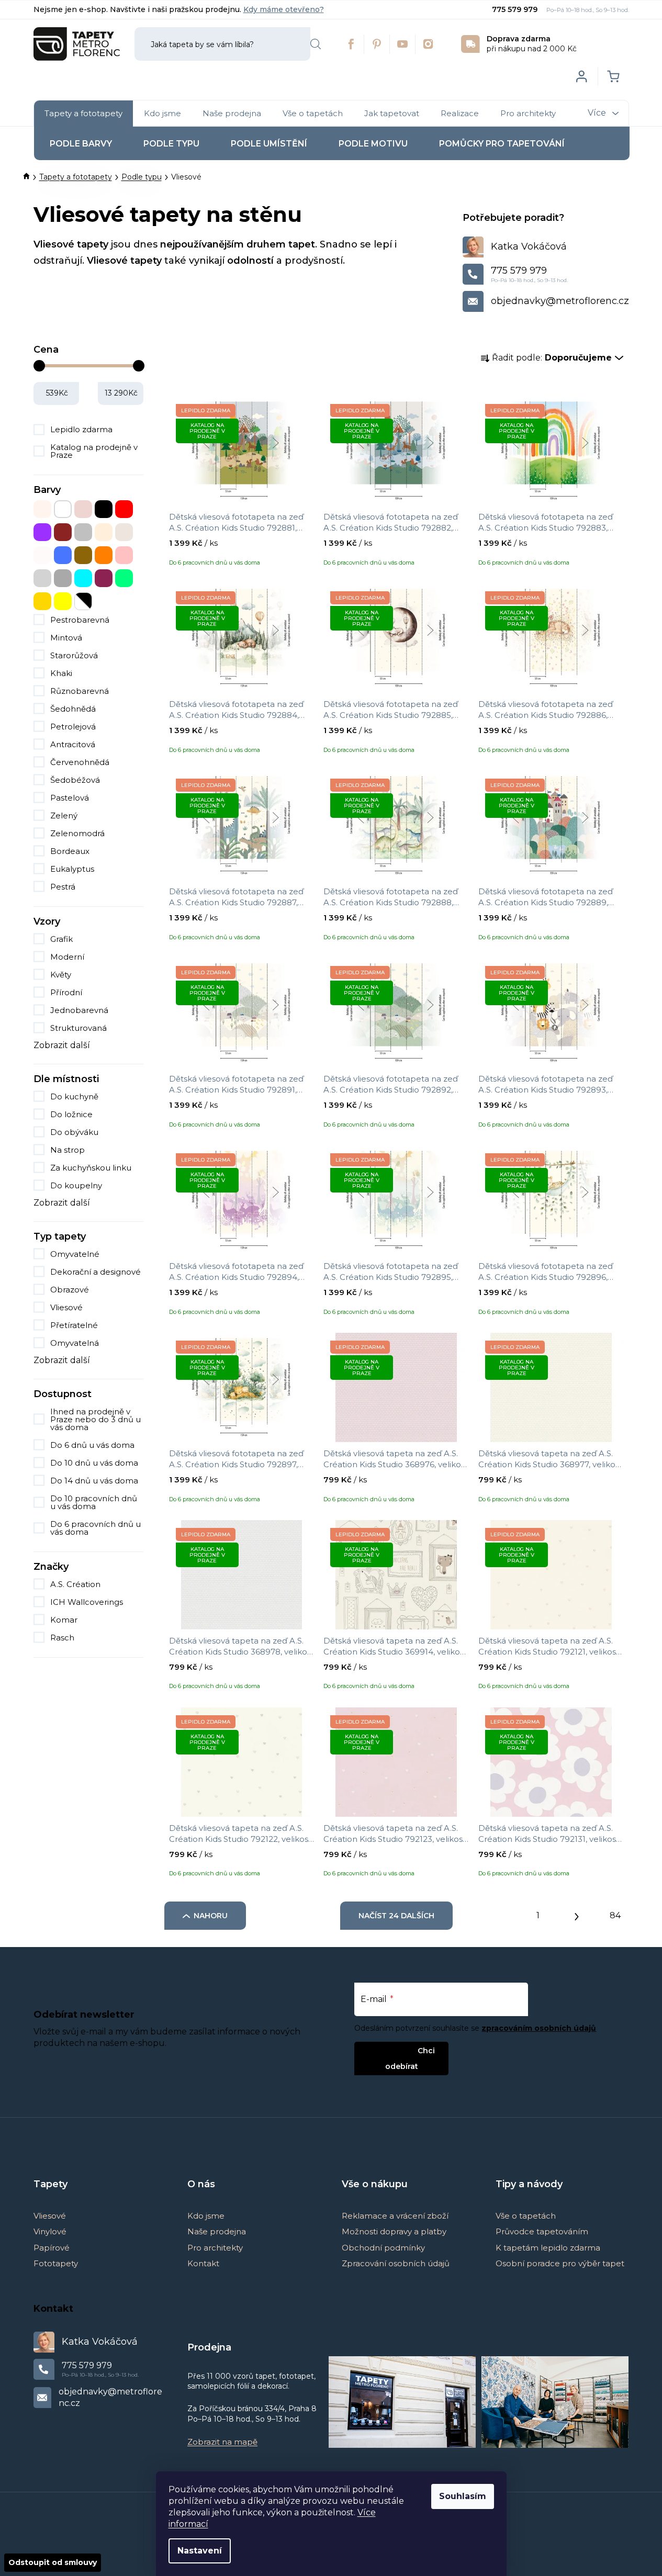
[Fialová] (42, 532)
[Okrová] (83, 555)
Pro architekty (215, 2248)
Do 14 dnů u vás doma (94, 1481)
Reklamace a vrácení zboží (395, 2216)
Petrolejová (73, 727)
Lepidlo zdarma (81, 429)
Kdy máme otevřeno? (284, 9)
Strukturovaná (78, 1028)
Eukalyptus (72, 869)
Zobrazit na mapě (222, 2442)
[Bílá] (63, 509)
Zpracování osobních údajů (396, 2263)
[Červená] (124, 509)
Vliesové (66, 1307)
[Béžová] (42, 509)
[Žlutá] (63, 601)
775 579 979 (516, 9)
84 (615, 1915)
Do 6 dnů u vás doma (92, 1445)
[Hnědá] (63, 532)
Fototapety (56, 2263)
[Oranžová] (104, 555)
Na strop (68, 1150)
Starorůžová (74, 655)
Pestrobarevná (80, 620)
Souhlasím (463, 2496)
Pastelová (70, 798)
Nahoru (211, 1916)
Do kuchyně (74, 1096)
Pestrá (63, 887)
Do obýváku (74, 1132)
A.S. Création (76, 1584)
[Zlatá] (42, 601)
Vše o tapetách (526, 2216)
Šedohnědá (73, 709)
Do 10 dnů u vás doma (94, 1463)
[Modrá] (63, 555)
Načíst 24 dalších (396, 1916)
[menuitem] (83, 114)
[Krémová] (104, 532)
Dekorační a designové (96, 1272)
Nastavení (200, 2551)
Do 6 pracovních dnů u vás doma (96, 1528)
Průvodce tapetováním (542, 2231)
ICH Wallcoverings (88, 1602)
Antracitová (73, 744)
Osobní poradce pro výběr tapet (560, 2263)
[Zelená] (124, 578)
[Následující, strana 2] (577, 1914)
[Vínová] (104, 578)
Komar (65, 1620)
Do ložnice (71, 1114)
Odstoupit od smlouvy (53, 2562)
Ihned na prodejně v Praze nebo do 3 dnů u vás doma (96, 1419)
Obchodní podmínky (383, 2248)
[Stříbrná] (42, 578)
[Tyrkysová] (83, 578)
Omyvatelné (75, 1254)
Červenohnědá (80, 762)
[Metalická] (42, 555)
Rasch (63, 1638)
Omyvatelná (75, 1343)
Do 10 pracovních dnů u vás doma (94, 1502)
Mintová (66, 638)
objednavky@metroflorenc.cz (560, 301)
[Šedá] (63, 578)
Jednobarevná (79, 1010)
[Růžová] (124, 555)
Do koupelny (76, 1185)
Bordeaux (70, 851)
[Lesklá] (124, 532)
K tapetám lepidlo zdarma (548, 2248)
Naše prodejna (217, 2231)
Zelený (64, 815)
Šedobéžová (75, 780)
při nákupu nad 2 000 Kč (532, 44)
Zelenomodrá (77, 833)
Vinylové (50, 2231)
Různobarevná (80, 691)
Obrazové (70, 1290)
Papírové (52, 2248)
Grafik (61, 939)
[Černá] (104, 509)
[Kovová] (83, 532)
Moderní (67, 957)
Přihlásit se (393, 2050)
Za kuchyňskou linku (91, 1168)
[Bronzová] (83, 509)
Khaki (61, 673)
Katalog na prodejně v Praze (94, 451)
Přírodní (66, 992)
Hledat (316, 44)
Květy (61, 975)
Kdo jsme (206, 2216)
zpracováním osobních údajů (539, 2028)
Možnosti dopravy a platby (394, 2231)
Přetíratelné (74, 1325)
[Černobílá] (83, 601)
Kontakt (203, 2263)
